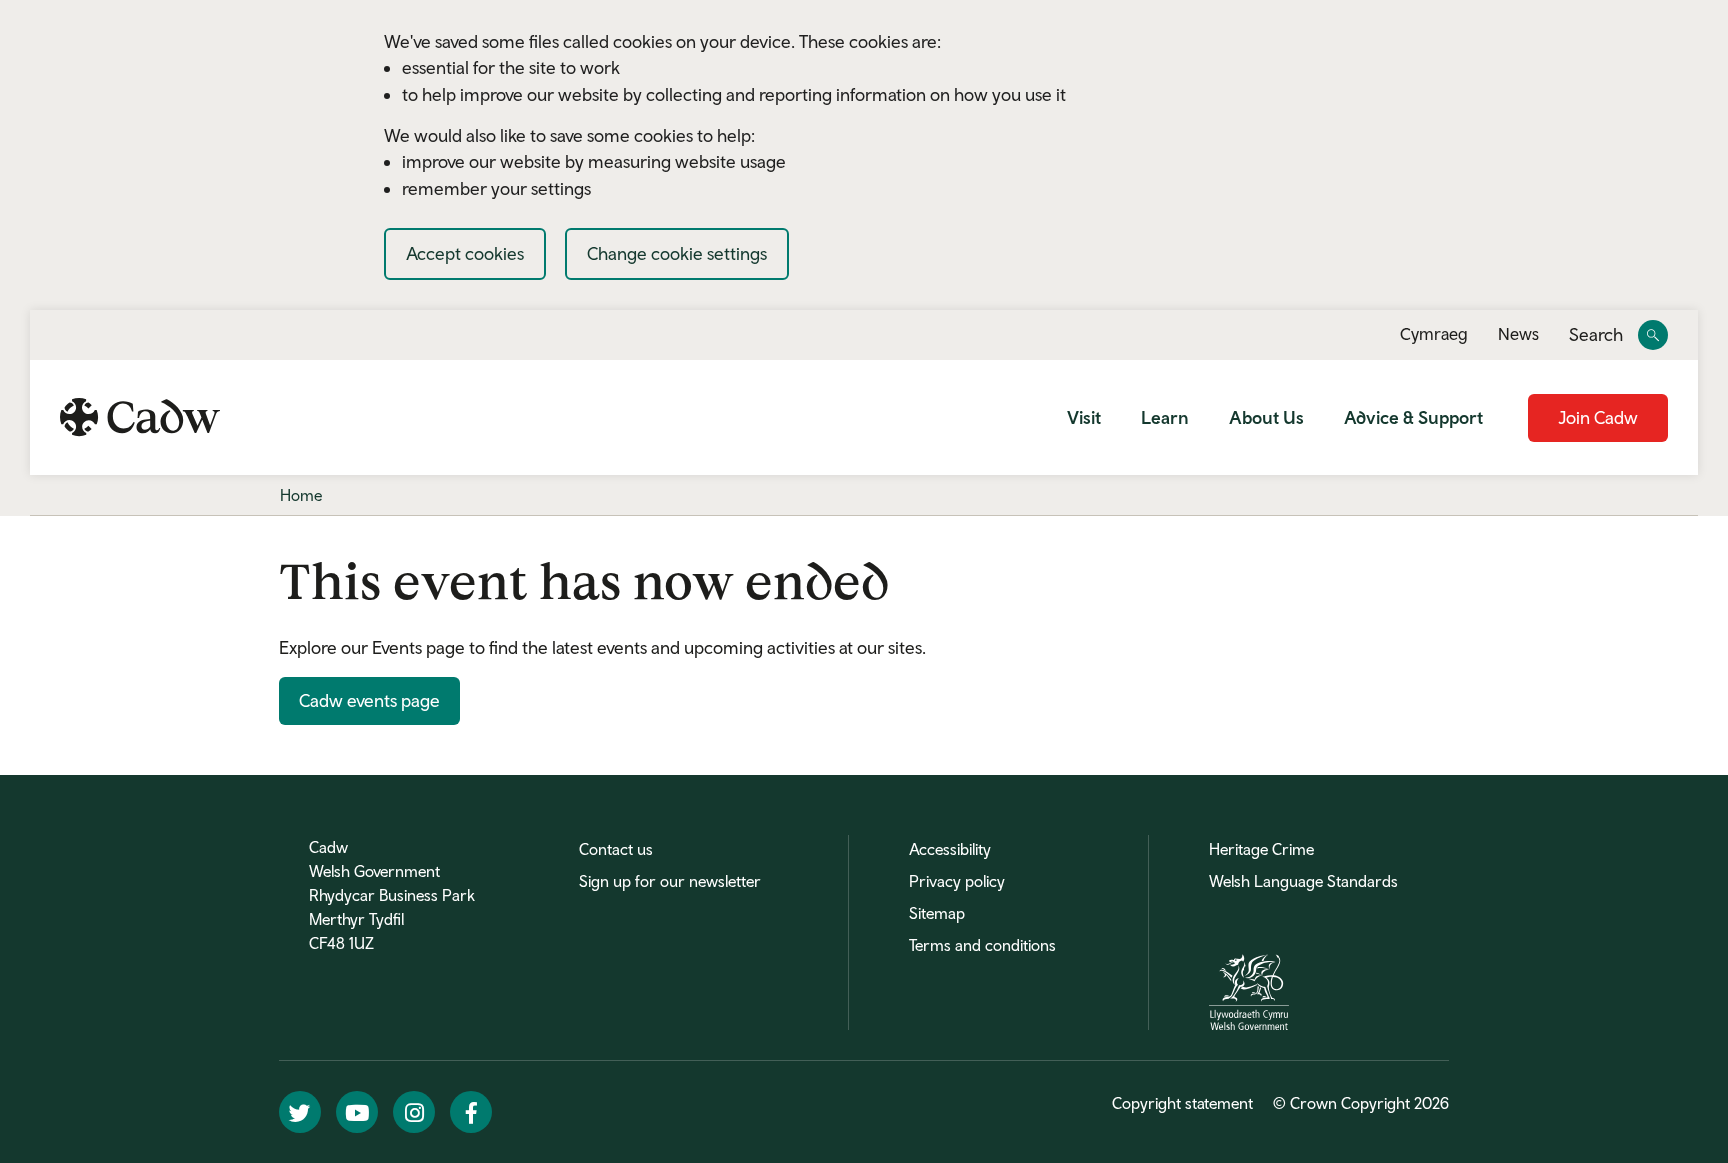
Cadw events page (369, 700)
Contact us (616, 849)
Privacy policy (957, 881)
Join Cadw (1598, 417)
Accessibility (950, 849)
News (1518, 334)
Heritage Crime (1261, 849)
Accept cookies (465, 253)
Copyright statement (1182, 1103)
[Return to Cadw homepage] (140, 417)
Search (1596, 335)
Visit (1084, 417)
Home (301, 495)
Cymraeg (1434, 334)
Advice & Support (1413, 417)
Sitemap (937, 913)
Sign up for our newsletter (670, 881)
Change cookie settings (677, 253)
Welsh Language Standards (1303, 881)
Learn (1165, 417)
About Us (1266, 417)
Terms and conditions (982, 945)
